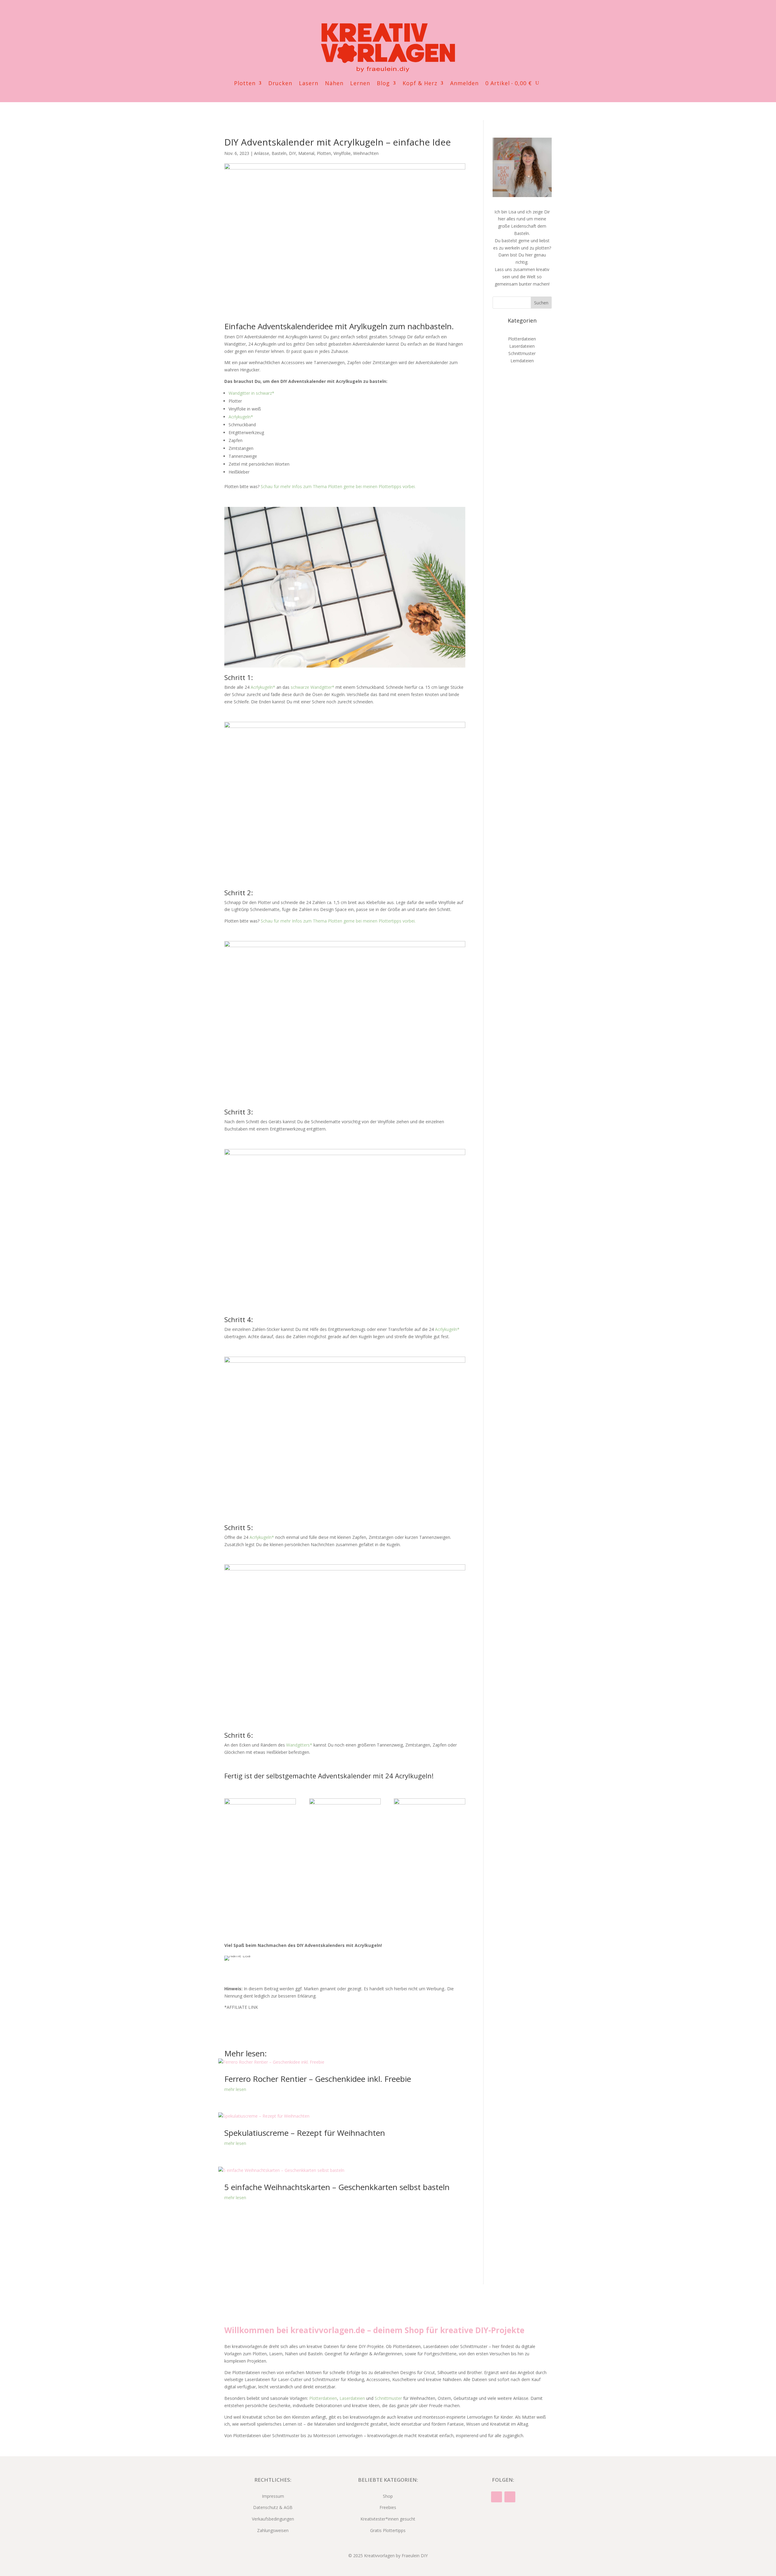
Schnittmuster (522, 353)
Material (306, 153)
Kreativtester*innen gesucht (388, 2519)
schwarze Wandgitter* (313, 687)
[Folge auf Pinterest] (394, 13)
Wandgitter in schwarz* (251, 393)
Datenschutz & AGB (273, 2507)
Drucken (280, 84)
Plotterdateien (522, 339)
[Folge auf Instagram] (382, 13)
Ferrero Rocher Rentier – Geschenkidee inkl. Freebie (318, 2079)
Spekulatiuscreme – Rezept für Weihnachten (305, 2133)
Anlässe (262, 153)
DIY (292, 153)
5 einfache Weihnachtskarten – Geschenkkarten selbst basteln (337, 2187)
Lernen (360, 84)
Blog (383, 84)
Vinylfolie (342, 153)
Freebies (388, 2507)
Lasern (309, 84)
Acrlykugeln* (241, 417)
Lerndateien (522, 361)
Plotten (245, 84)
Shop (388, 2496)
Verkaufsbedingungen (273, 2519)
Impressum (273, 2496)
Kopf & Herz (420, 84)
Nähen (334, 84)
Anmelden (464, 84)
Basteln (279, 153)
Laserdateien (522, 346)
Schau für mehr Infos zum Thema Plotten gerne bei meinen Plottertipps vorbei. (338, 486)
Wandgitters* (299, 1745)
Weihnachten (366, 153)
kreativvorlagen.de (328, 2330)
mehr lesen (235, 2089)
